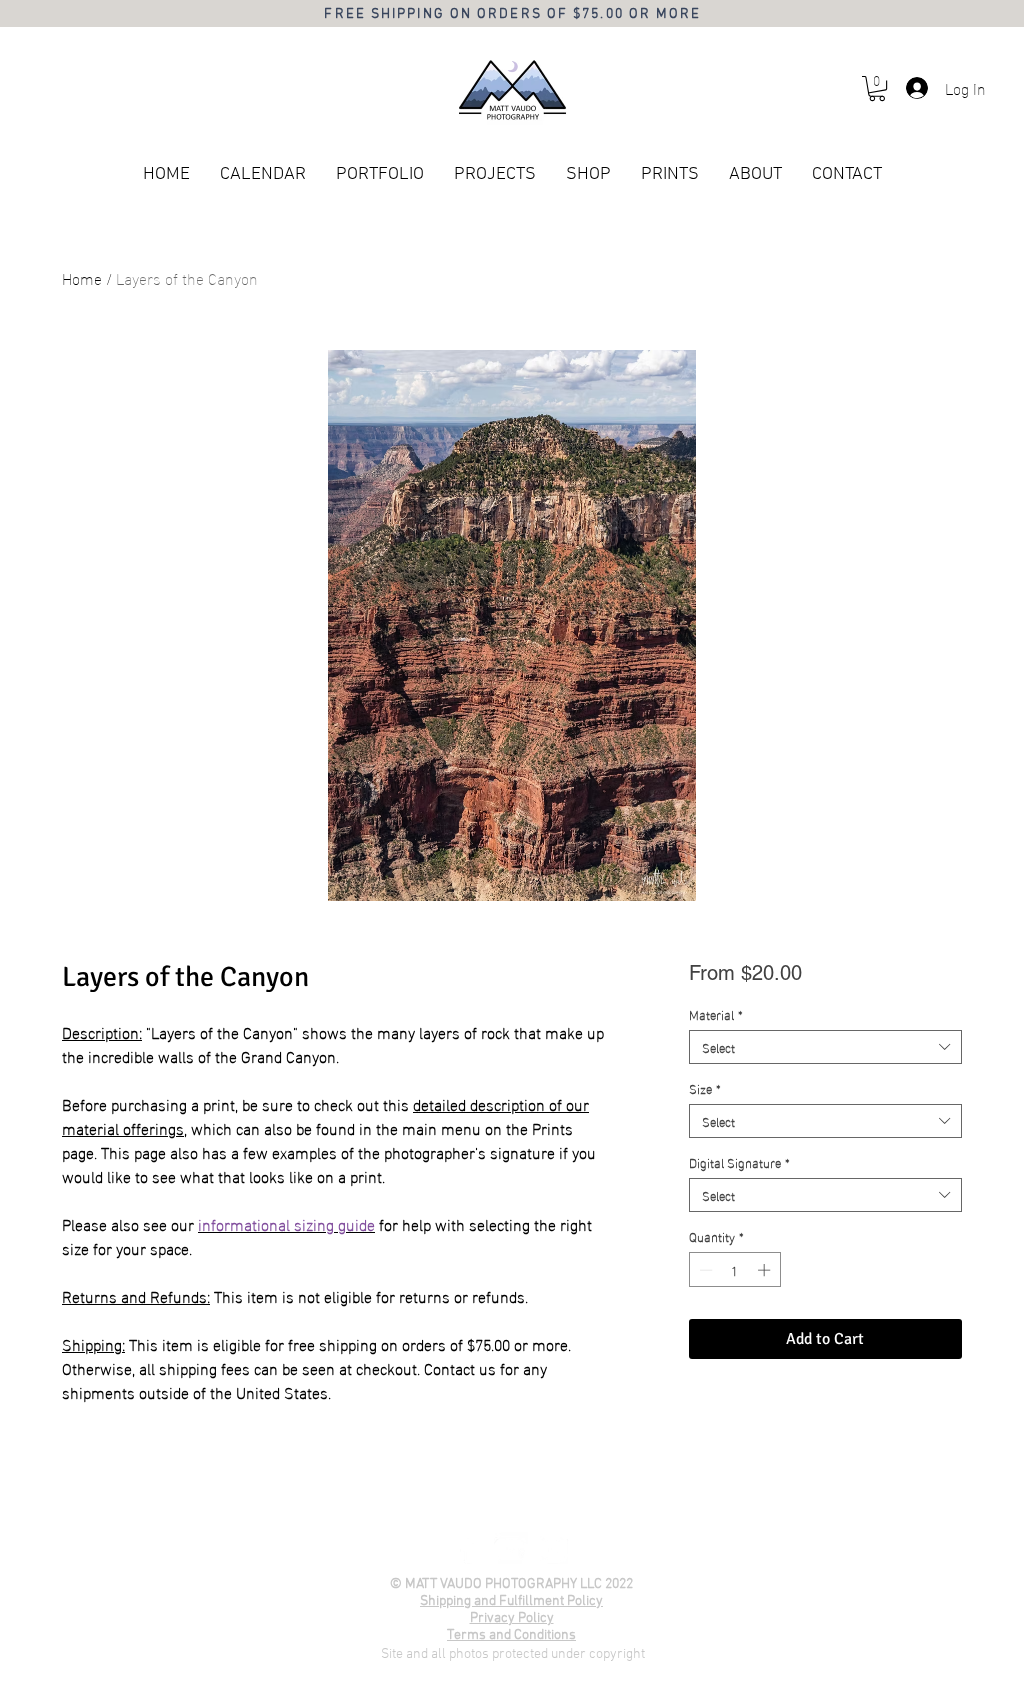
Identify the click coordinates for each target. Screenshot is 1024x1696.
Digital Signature (739, 1162)
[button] (877, 88)
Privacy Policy (512, 1618)
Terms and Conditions (511, 1635)
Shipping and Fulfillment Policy (511, 1601)
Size (705, 1088)
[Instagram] (553, 1549)
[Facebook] (469, 1549)
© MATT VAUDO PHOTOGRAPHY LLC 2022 (511, 1584)
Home (82, 277)
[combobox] (825, 1047)
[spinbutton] (734, 1270)
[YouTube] (511, 1549)
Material (716, 1014)
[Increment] (766, 1270)
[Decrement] (704, 1270)
